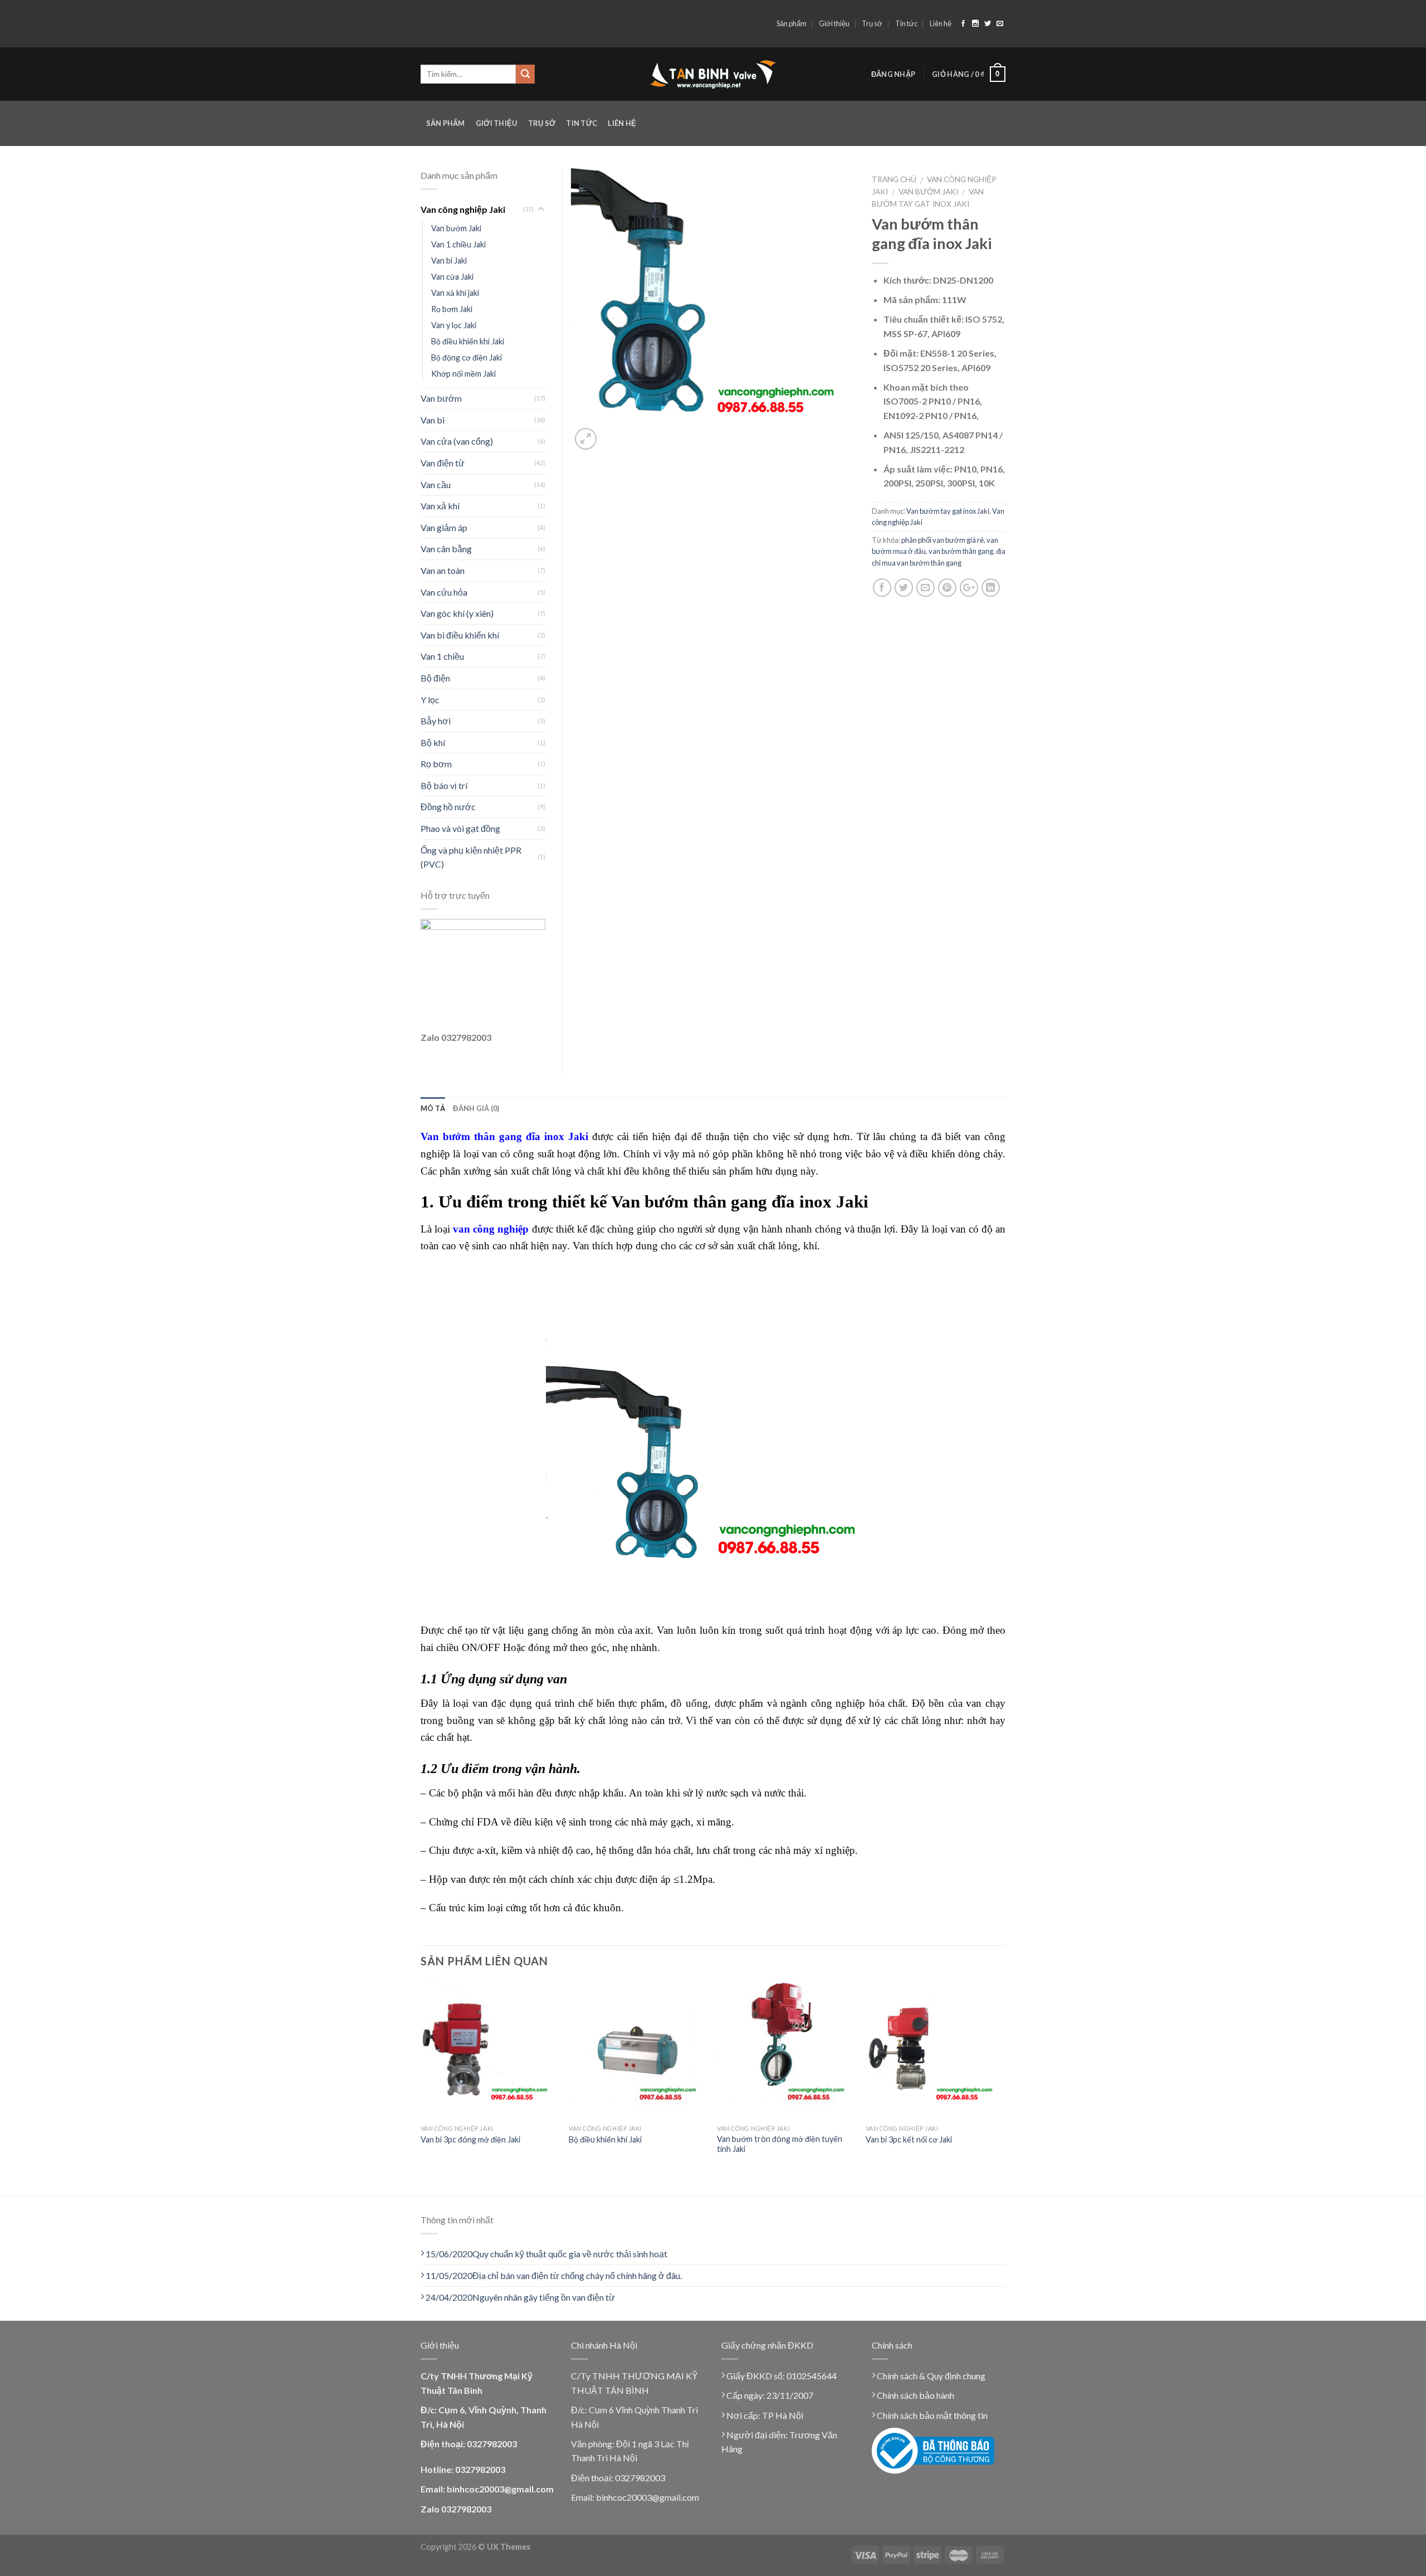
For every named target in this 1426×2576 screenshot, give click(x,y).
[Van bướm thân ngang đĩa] (713, 309)
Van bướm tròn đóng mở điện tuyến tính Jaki (780, 2144)
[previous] (421, 2087)
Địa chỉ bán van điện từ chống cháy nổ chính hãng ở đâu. (554, 2275)
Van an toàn (443, 570)
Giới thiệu (834, 23)
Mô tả (433, 1108)
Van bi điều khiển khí (460, 635)
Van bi (433, 420)
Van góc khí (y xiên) (457, 613)
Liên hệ (941, 23)
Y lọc (430, 700)
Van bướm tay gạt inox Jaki (948, 511)
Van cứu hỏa (444, 592)
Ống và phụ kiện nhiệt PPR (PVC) (471, 857)
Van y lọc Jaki (454, 325)
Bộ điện (435, 678)
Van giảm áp (444, 527)
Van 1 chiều (442, 656)
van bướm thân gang (961, 551)
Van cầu (436, 484)
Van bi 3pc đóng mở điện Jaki (470, 2139)
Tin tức (906, 23)
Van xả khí (440, 506)
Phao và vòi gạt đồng (460, 828)
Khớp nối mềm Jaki (463, 374)
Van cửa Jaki (452, 277)
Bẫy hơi (436, 721)
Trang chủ (894, 179)
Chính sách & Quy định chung (930, 2376)
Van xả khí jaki (455, 293)
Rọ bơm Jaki (452, 309)
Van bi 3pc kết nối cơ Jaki (909, 2139)
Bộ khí (433, 742)
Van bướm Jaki (928, 192)
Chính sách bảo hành (915, 2395)
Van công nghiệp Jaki (463, 209)
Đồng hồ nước (448, 807)
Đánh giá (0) (476, 1108)
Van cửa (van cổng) (457, 441)
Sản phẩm (792, 23)
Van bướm (441, 398)
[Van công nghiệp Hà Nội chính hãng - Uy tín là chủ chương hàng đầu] (713, 74)
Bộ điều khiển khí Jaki (468, 341)
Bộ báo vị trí (444, 785)
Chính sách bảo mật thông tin (931, 2415)
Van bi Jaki (449, 260)
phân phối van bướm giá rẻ (942, 540)
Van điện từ (443, 463)
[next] (1002, 2087)
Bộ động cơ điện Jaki (467, 357)
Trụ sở (872, 23)
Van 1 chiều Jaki (458, 244)
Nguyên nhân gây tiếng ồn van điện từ (520, 2297)
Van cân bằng (446, 549)
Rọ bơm (436, 764)
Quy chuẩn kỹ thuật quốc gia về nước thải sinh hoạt (546, 2254)
